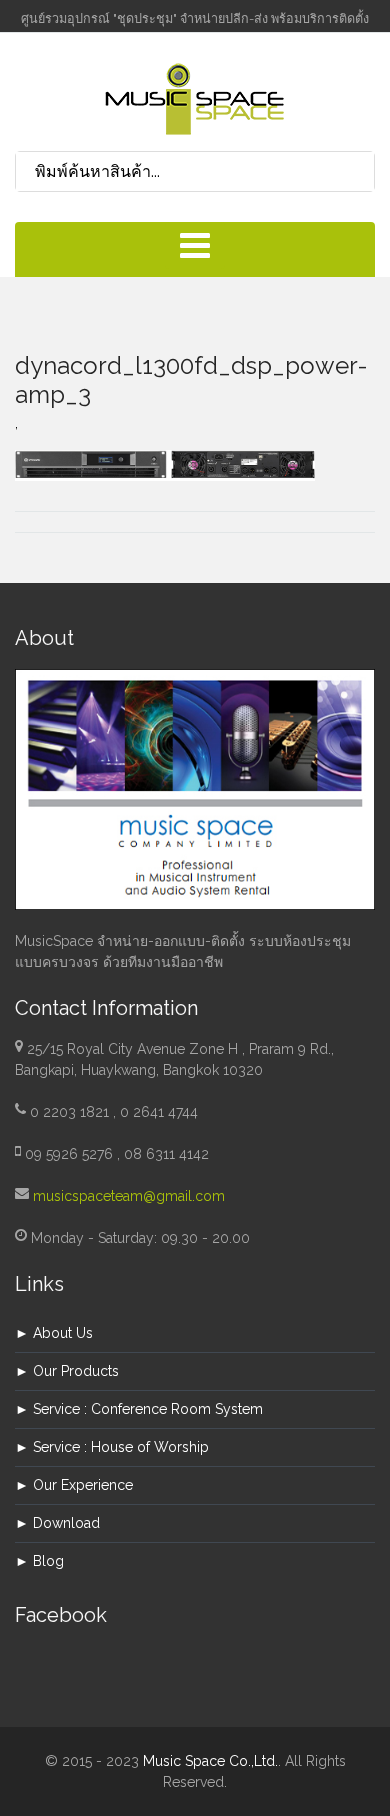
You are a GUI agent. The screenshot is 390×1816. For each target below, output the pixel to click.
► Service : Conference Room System (139, 1409)
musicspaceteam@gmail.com (129, 1196)
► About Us (54, 1333)
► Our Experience (74, 1485)
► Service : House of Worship (112, 1447)
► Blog (39, 1561)
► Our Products (67, 1371)
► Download (57, 1523)
